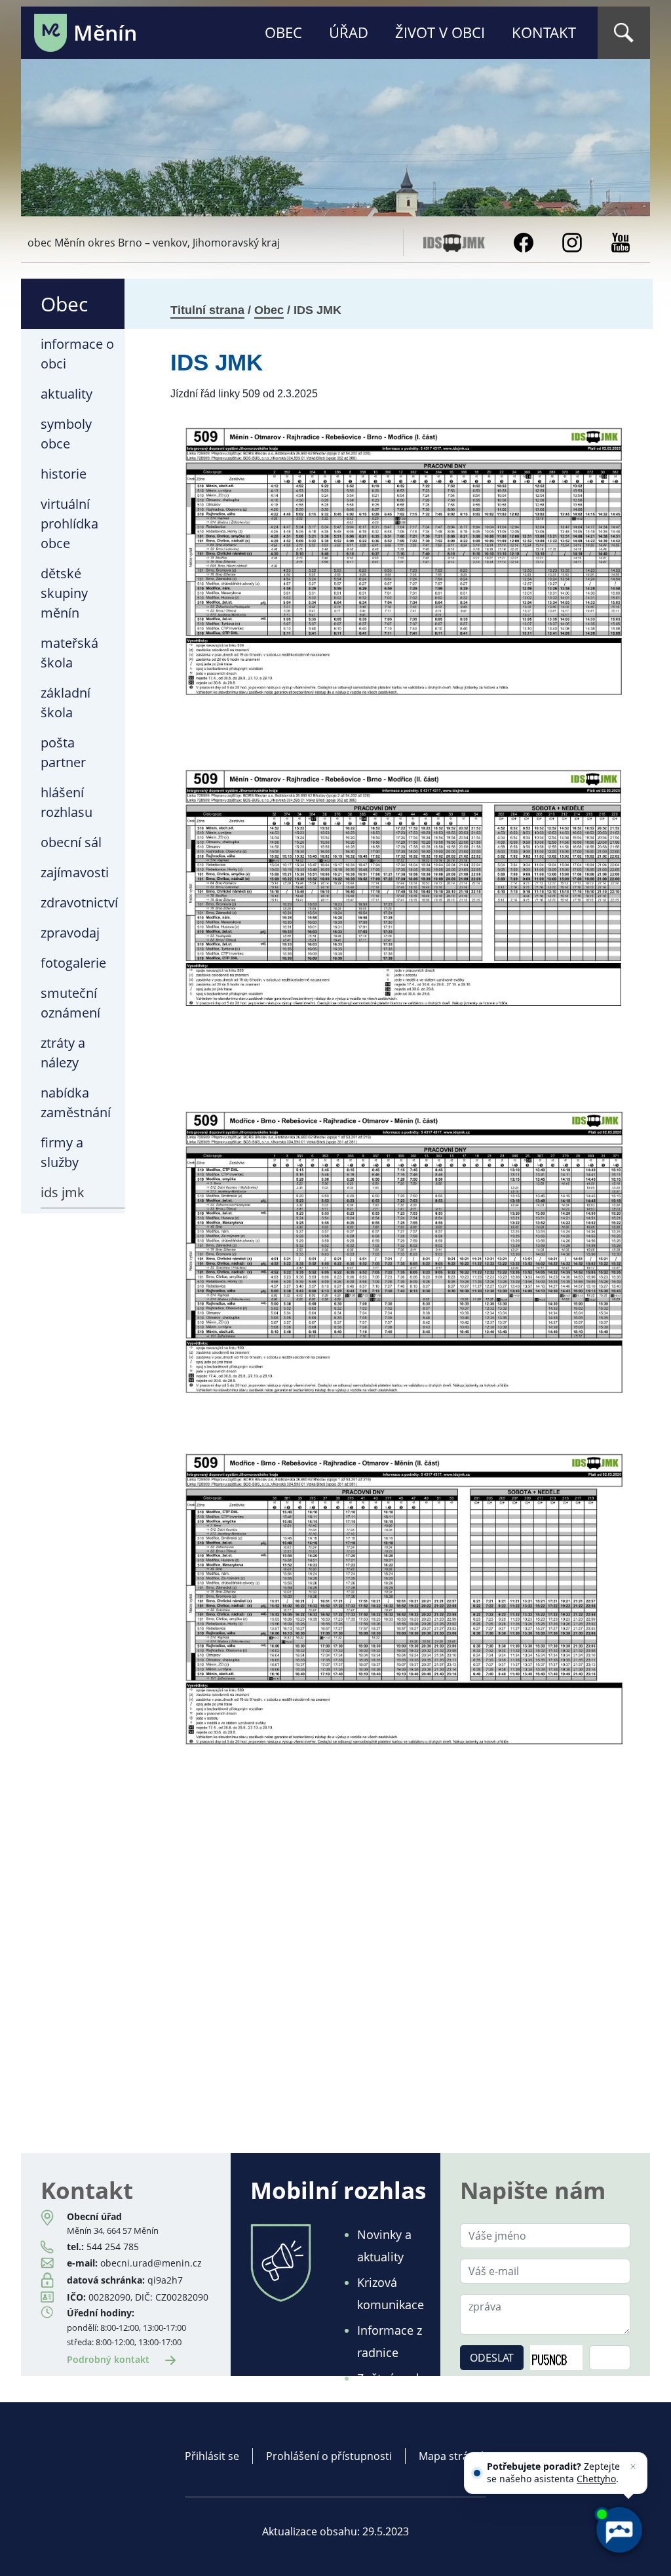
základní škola (66, 703)
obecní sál (71, 842)
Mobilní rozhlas (338, 2190)
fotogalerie (73, 963)
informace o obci (77, 354)
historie (64, 474)
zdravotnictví (79, 902)
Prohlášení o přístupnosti (329, 2456)
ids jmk (63, 1192)
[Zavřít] (633, 2467)
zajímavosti (75, 872)
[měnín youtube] (621, 241)
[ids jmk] (454, 241)
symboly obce (66, 434)
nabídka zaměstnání (76, 1102)
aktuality (67, 394)
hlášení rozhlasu (67, 802)
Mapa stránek (452, 2456)
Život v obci (440, 32)
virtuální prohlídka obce (69, 524)
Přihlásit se (212, 2456)
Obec (283, 32)
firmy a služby (62, 1152)
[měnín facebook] (524, 241)
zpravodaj (70, 933)
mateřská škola (69, 653)
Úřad (349, 32)
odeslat (492, 2358)
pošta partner (63, 752)
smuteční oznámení (70, 1003)
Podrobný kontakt (109, 2359)
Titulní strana (207, 310)
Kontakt (544, 32)
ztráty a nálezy (63, 1053)
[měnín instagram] (572, 241)
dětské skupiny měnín (64, 593)
